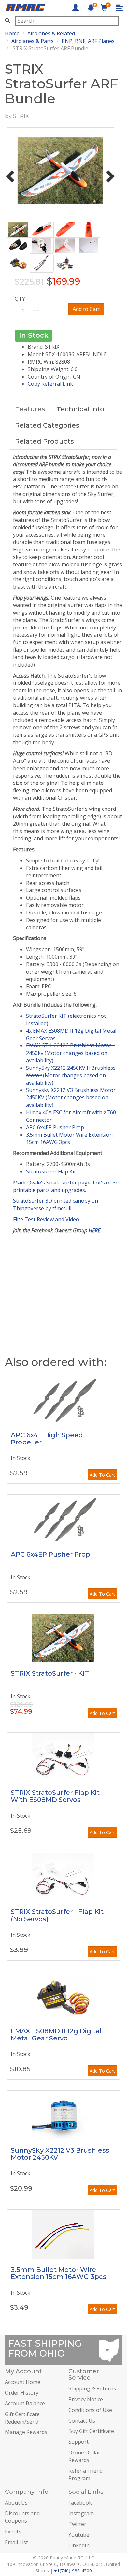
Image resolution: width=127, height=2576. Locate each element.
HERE (94, 1230)
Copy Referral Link (50, 384)
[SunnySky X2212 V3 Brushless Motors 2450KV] (63, 2115)
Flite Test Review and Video (46, 1219)
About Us (16, 2503)
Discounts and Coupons (22, 2517)
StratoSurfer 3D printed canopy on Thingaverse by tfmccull (56, 1204)
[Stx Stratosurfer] (63, 1638)
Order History (22, 2393)
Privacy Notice (86, 2399)
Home (12, 33)
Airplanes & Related (51, 33)
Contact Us (82, 2421)
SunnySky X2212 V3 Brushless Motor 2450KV (60, 2154)
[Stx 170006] (63, 1757)
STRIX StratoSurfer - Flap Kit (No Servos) (57, 1915)
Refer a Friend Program (85, 2474)
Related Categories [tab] (47, 425)
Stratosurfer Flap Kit (51, 1171)
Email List (16, 2542)
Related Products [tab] (44, 441)
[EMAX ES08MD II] (63, 1996)
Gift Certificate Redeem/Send (22, 2418)
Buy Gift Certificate (91, 2431)
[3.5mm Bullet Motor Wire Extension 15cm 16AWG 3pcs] (63, 2234)
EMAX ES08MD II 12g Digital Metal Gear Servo (56, 2035)
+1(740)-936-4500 (73, 2571)
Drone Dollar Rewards (84, 2456)
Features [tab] (30, 409)
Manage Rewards (26, 2432)
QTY (20, 299)
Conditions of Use (90, 2410)
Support (78, 2442)
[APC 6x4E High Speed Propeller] (63, 1400)
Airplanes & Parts (33, 41)
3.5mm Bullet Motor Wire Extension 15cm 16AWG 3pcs (69, 1139)
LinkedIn (79, 2545)
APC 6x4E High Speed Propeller (47, 1439)
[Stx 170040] (63, 1876)
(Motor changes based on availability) (70, 1053)
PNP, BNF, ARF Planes (88, 41)
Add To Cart (102, 1475)
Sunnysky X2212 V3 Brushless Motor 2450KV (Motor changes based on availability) (71, 1097)
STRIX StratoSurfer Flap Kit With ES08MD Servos (55, 1796)
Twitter (77, 2524)
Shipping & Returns (92, 2388)
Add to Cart (86, 309)
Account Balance (25, 2403)
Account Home (23, 2382)
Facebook (80, 2503)
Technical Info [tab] (80, 409)
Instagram (81, 2513)
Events (13, 2531)
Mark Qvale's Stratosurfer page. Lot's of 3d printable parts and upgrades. (66, 1186)
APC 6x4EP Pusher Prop (55, 1127)
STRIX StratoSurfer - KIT (50, 1673)
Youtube (79, 2535)
